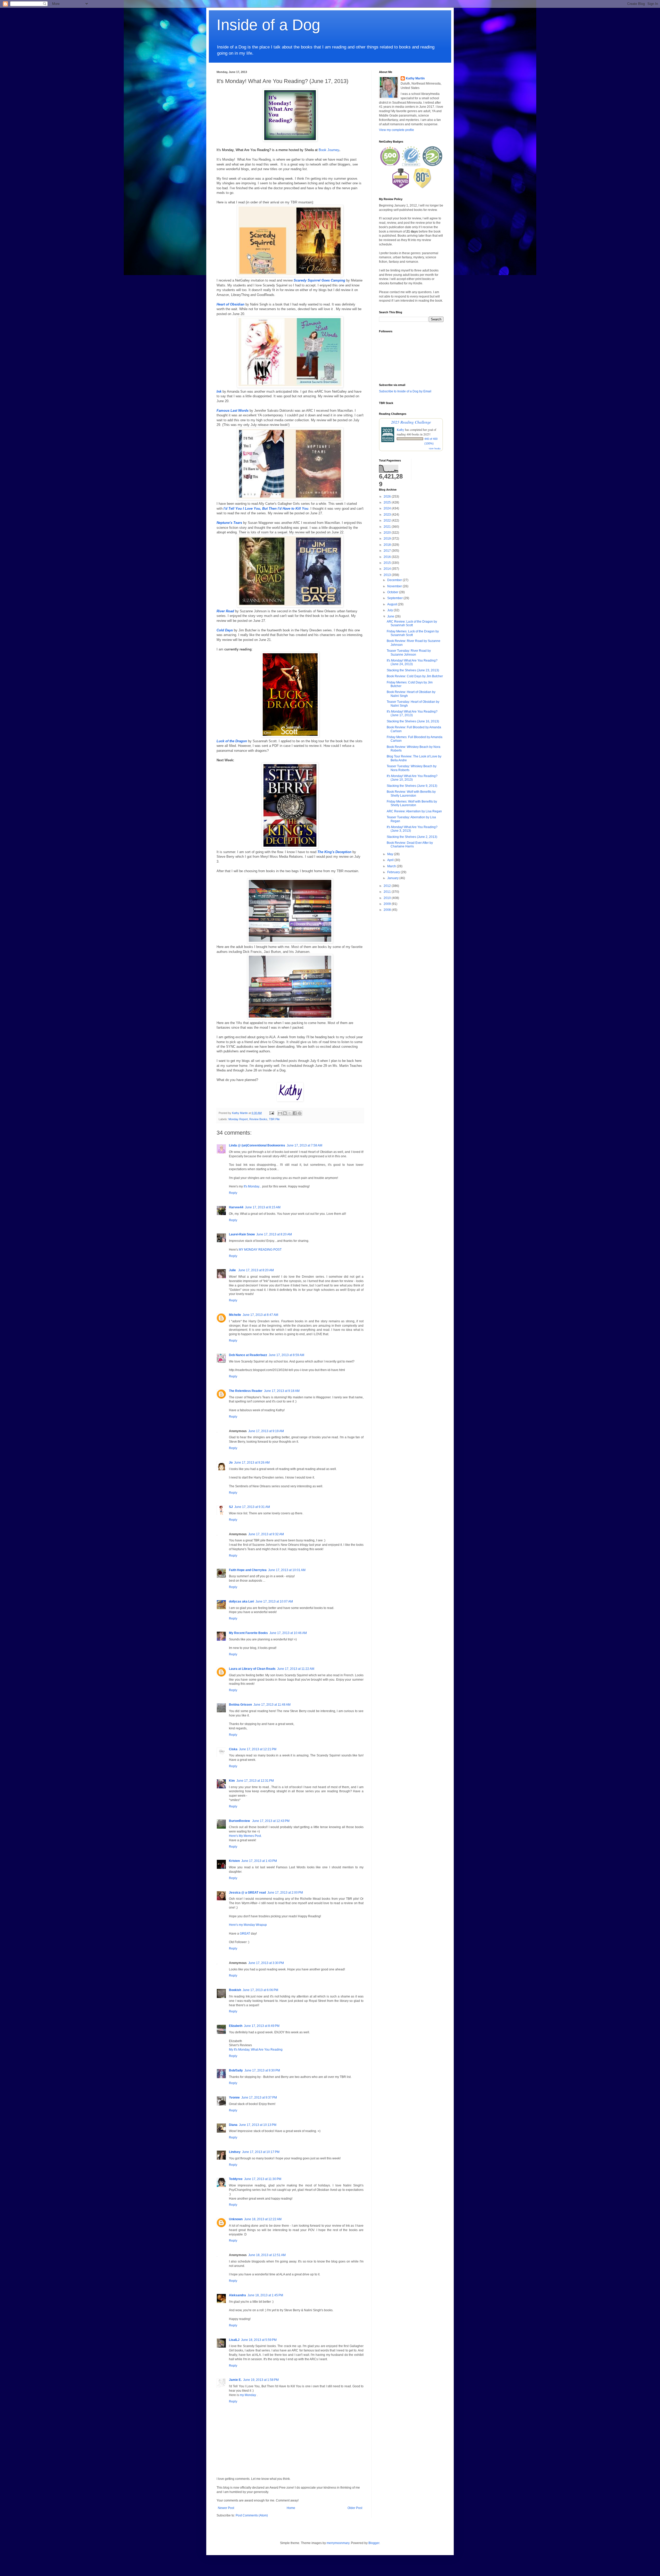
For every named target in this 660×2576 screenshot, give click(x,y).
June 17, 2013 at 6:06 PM (260, 1990)
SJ (231, 1507)
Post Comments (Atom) (252, 2515)
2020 (388, 533)
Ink (219, 391)
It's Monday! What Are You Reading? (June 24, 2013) (412, 662)
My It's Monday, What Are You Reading (256, 2050)
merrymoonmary (338, 2543)
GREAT (245, 1934)
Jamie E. (235, 2380)
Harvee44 (236, 1207)
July (390, 610)
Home (291, 2508)
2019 (388, 539)
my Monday (248, 2395)
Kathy (401, 430)
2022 (388, 521)
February (394, 872)
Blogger (374, 2543)
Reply (233, 1193)
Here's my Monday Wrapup (248, 1925)
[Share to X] (290, 1113)
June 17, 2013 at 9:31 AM (252, 1507)
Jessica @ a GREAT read (247, 1893)
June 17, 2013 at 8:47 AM (260, 1315)
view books (435, 448)
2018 (388, 545)
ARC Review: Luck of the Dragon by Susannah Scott (412, 623)
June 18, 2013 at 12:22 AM (263, 2219)
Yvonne (234, 2098)
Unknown (236, 2219)
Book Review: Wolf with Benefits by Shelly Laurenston (411, 794)
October (393, 592)
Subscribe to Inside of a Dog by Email (405, 391)
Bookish (235, 1990)
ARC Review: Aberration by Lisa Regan (414, 811)
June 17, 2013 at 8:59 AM (286, 1355)
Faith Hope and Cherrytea (248, 1570)
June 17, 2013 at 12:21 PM (258, 1749)
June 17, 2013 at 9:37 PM (259, 2098)
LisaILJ (234, 2340)
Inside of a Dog (268, 25)
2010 (388, 898)
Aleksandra (237, 2295)
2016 (388, 557)
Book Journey (329, 150)
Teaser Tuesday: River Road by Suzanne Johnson (409, 653)
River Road (225, 611)
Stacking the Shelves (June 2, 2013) (412, 837)
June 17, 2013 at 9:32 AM (266, 1534)
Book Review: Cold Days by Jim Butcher (415, 676)
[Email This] (280, 1113)
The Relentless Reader (246, 1391)
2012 (388, 886)
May (391, 854)
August (393, 604)
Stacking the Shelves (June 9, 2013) (412, 786)
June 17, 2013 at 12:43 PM (271, 1821)
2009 (388, 904)
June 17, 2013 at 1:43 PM (259, 1861)
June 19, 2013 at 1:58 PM (261, 2380)
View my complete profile (397, 130)
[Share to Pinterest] (300, 1113)
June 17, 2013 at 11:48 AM (272, 1705)
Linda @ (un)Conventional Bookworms (257, 1145)
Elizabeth (236, 2026)
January (393, 878)
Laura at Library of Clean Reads (252, 1669)
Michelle (235, 1315)
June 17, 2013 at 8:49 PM (262, 2026)
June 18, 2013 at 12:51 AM (267, 2255)
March (392, 866)
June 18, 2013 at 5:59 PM (259, 2340)
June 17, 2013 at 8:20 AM (274, 1234)
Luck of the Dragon (232, 741)
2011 (388, 892)
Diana (233, 2125)
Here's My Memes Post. (245, 1836)
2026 (388, 497)
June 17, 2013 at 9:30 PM (262, 2070)
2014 (388, 569)
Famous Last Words (233, 411)
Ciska (233, 1749)
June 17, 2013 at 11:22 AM (296, 1669)
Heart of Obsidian (230, 304)
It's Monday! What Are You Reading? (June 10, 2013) (412, 778)
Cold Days (225, 630)
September (395, 598)
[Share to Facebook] (295, 1113)
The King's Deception (334, 852)
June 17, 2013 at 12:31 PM (255, 1781)
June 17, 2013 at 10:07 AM (274, 1601)
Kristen (234, 1861)
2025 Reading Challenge (411, 422)
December (395, 580)
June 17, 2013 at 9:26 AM (252, 1463)
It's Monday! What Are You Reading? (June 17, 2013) (412, 713)
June (391, 616)
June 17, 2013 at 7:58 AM (304, 1145)
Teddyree (236, 2179)
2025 (388, 502)
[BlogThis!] (285, 1113)
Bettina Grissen (240, 1705)
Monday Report (238, 1119)
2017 (388, 551)
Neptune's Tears (229, 523)
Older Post (355, 2508)
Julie (233, 1270)
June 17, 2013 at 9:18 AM (282, 1391)
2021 (388, 527)
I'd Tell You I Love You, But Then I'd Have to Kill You (266, 509)
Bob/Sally (236, 2070)
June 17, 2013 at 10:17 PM (261, 2152)
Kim (232, 1781)
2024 (388, 508)
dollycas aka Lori (241, 1601)
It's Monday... (253, 1186)
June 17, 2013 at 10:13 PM (258, 2125)
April (391, 860)
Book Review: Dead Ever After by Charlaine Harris (410, 845)
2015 (388, 563)
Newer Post (226, 2508)
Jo (231, 1463)
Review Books (258, 1119)
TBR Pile (274, 1119)
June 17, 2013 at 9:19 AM (266, 1431)
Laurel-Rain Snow (242, 1234)
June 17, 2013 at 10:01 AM (287, 1570)
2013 (388, 575)
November (395, 586)
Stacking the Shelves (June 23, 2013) (413, 670)
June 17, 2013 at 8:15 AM (263, 1207)
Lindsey (235, 2152)
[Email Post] (271, 1113)
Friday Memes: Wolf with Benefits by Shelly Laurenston (412, 803)
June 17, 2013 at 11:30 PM (263, 2179)
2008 (388, 910)
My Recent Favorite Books (248, 1633)
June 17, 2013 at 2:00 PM (285, 1893)
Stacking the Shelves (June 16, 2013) (413, 721)
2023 (388, 515)
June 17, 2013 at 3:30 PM (266, 1963)
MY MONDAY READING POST (260, 1250)
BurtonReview (240, 1821)
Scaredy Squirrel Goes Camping (319, 280)
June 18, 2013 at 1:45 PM (265, 2295)
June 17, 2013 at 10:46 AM (288, 1633)
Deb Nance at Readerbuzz (248, 1355)
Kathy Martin (415, 78)
